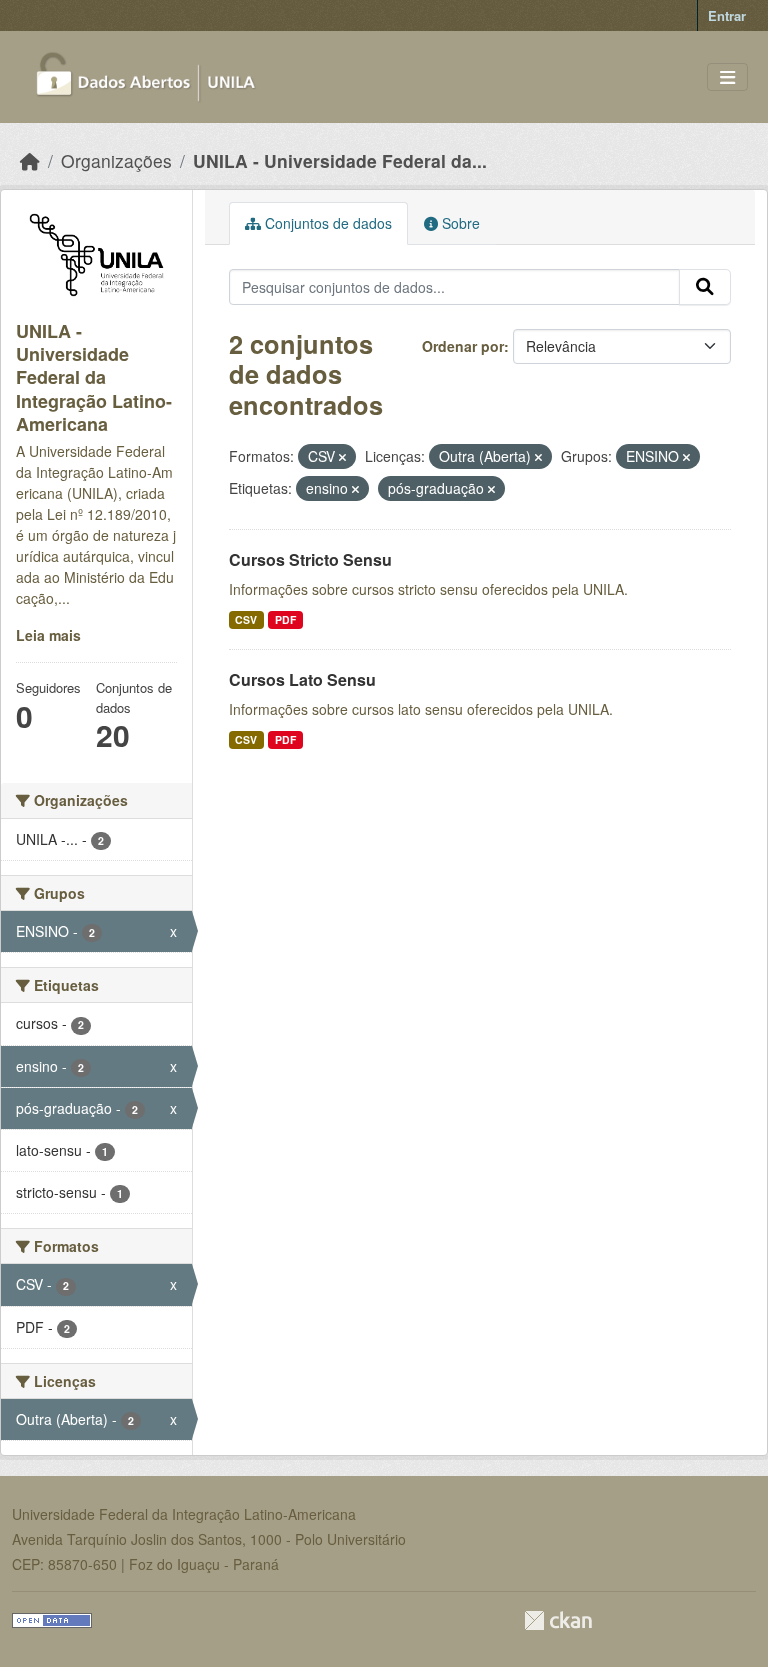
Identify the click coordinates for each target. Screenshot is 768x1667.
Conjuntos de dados (326, 223)
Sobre (459, 223)
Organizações (116, 160)
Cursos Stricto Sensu (310, 559)
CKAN (558, 1620)
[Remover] (342, 457)
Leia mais (48, 635)
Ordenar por (463, 346)
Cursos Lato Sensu (302, 679)
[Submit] (705, 287)
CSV (246, 619)
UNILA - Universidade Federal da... (340, 160)
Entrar (727, 15)
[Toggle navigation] (727, 77)
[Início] (30, 160)
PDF (285, 619)
